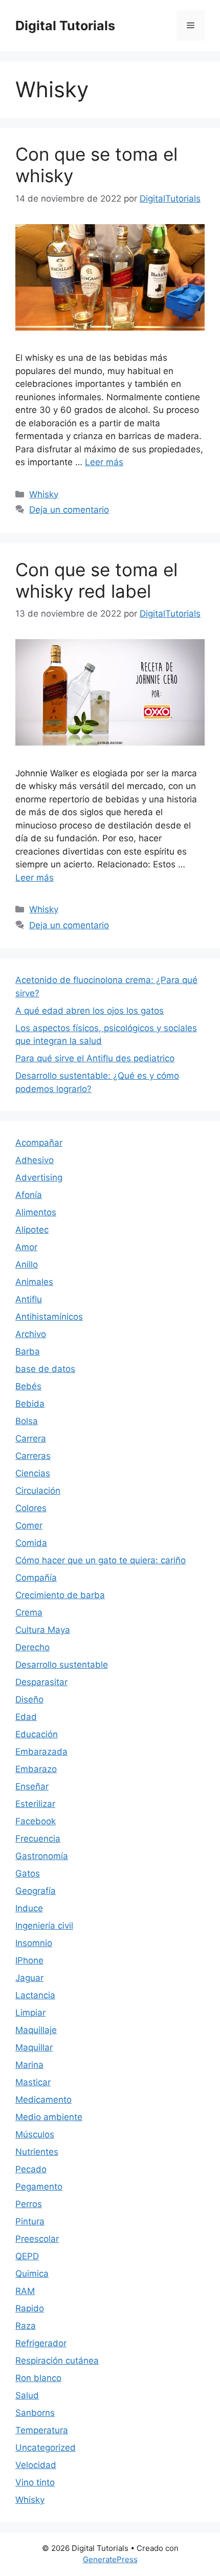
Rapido (30, 2308)
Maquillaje (36, 2030)
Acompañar (39, 1143)
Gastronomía (42, 1856)
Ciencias (33, 1473)
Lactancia (35, 1995)
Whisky (44, 494)
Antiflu (29, 1299)
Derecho (32, 1647)
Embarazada (41, 1752)
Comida (31, 1543)
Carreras (33, 1456)
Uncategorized (46, 2448)
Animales (34, 1282)
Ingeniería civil (44, 1926)
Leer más (104, 462)
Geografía (36, 1891)
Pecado (31, 2169)
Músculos (35, 2134)
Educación (37, 1734)
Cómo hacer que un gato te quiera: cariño (101, 1560)
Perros (29, 2204)
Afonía (29, 1195)
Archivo (31, 1334)
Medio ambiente (49, 2117)
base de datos (45, 1369)
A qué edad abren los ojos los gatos (90, 1011)
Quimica (32, 2274)
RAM (25, 2291)
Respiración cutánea (57, 2361)
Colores (31, 1508)
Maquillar (34, 2047)
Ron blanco (38, 2378)
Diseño (29, 1699)
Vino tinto (35, 2482)
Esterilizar (35, 1804)
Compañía (36, 1578)
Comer (29, 1525)
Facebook (36, 1821)
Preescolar (37, 2239)
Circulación (38, 1491)
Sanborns (35, 2413)
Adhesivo (35, 1160)
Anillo (27, 1264)
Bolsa (27, 1421)
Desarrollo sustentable (62, 1665)
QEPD (27, 2256)
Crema (29, 1612)
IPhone (29, 1960)
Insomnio (34, 1943)
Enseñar (32, 1786)
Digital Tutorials (65, 26)
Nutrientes (37, 2152)
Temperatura (42, 2430)
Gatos (28, 1873)
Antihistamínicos (49, 1317)
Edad (26, 1717)
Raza (26, 2326)
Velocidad (36, 2465)
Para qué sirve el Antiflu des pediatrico (95, 1058)
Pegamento (39, 2187)
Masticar (33, 2082)
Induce (29, 1908)
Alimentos (36, 1212)
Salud (27, 2395)
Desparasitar (41, 1682)
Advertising (39, 1177)
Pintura (30, 2221)
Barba (28, 1351)
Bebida (30, 1404)
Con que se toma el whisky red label (96, 580)
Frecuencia (38, 1839)
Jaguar (29, 1978)
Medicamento (43, 2100)
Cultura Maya (43, 1630)
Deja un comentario (69, 510)
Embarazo (36, 1769)
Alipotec (32, 1230)
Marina (29, 2065)
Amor (26, 1247)
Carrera (31, 1438)
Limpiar (30, 2013)
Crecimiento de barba (60, 1595)
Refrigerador (41, 2343)
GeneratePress (110, 2559)
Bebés (28, 1386)
